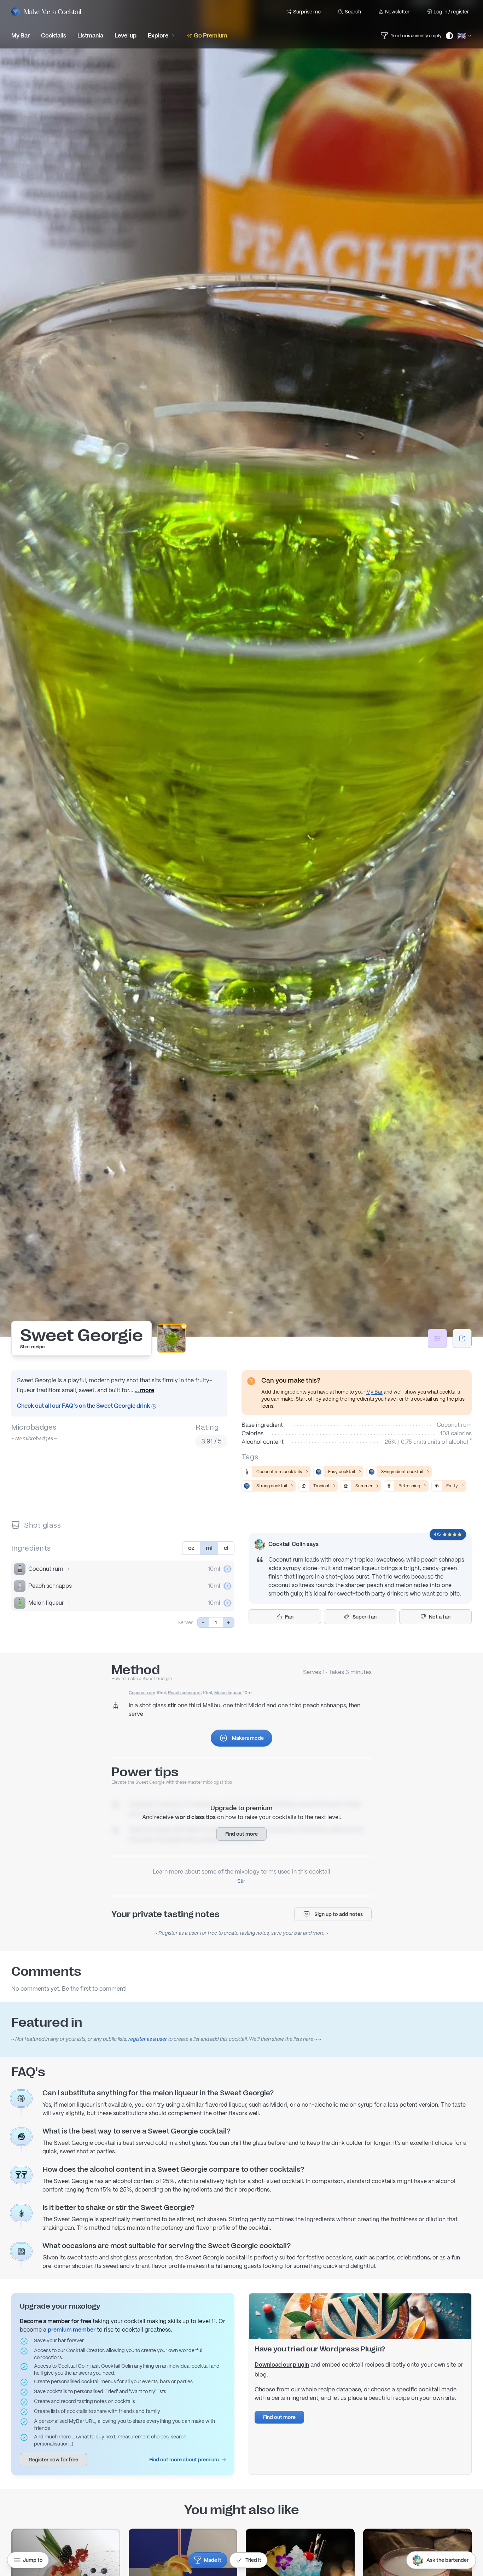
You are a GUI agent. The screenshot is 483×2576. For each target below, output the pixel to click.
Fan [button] (289, 1617)
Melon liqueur (46, 1603)
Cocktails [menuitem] (54, 36)
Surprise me (307, 12)
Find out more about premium (184, 2460)
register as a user (148, 2039)
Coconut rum (46, 1569)
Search (353, 12)
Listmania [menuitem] (90, 36)
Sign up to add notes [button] (339, 1914)
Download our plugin (282, 2365)
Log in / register (451, 12)
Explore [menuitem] (158, 36)
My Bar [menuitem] (21, 36)
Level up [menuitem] (126, 36)
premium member (72, 2330)
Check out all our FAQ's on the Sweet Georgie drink (84, 1406)
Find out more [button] (241, 1834)
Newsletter (397, 12)
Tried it (253, 2560)
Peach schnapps (50, 1586)
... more (144, 1390)
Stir (241, 1881)
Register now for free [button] (53, 2460)
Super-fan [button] (365, 1617)
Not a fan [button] (440, 1617)
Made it (213, 2560)
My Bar (374, 1392)
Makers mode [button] (248, 1738)
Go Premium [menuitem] (211, 36)
